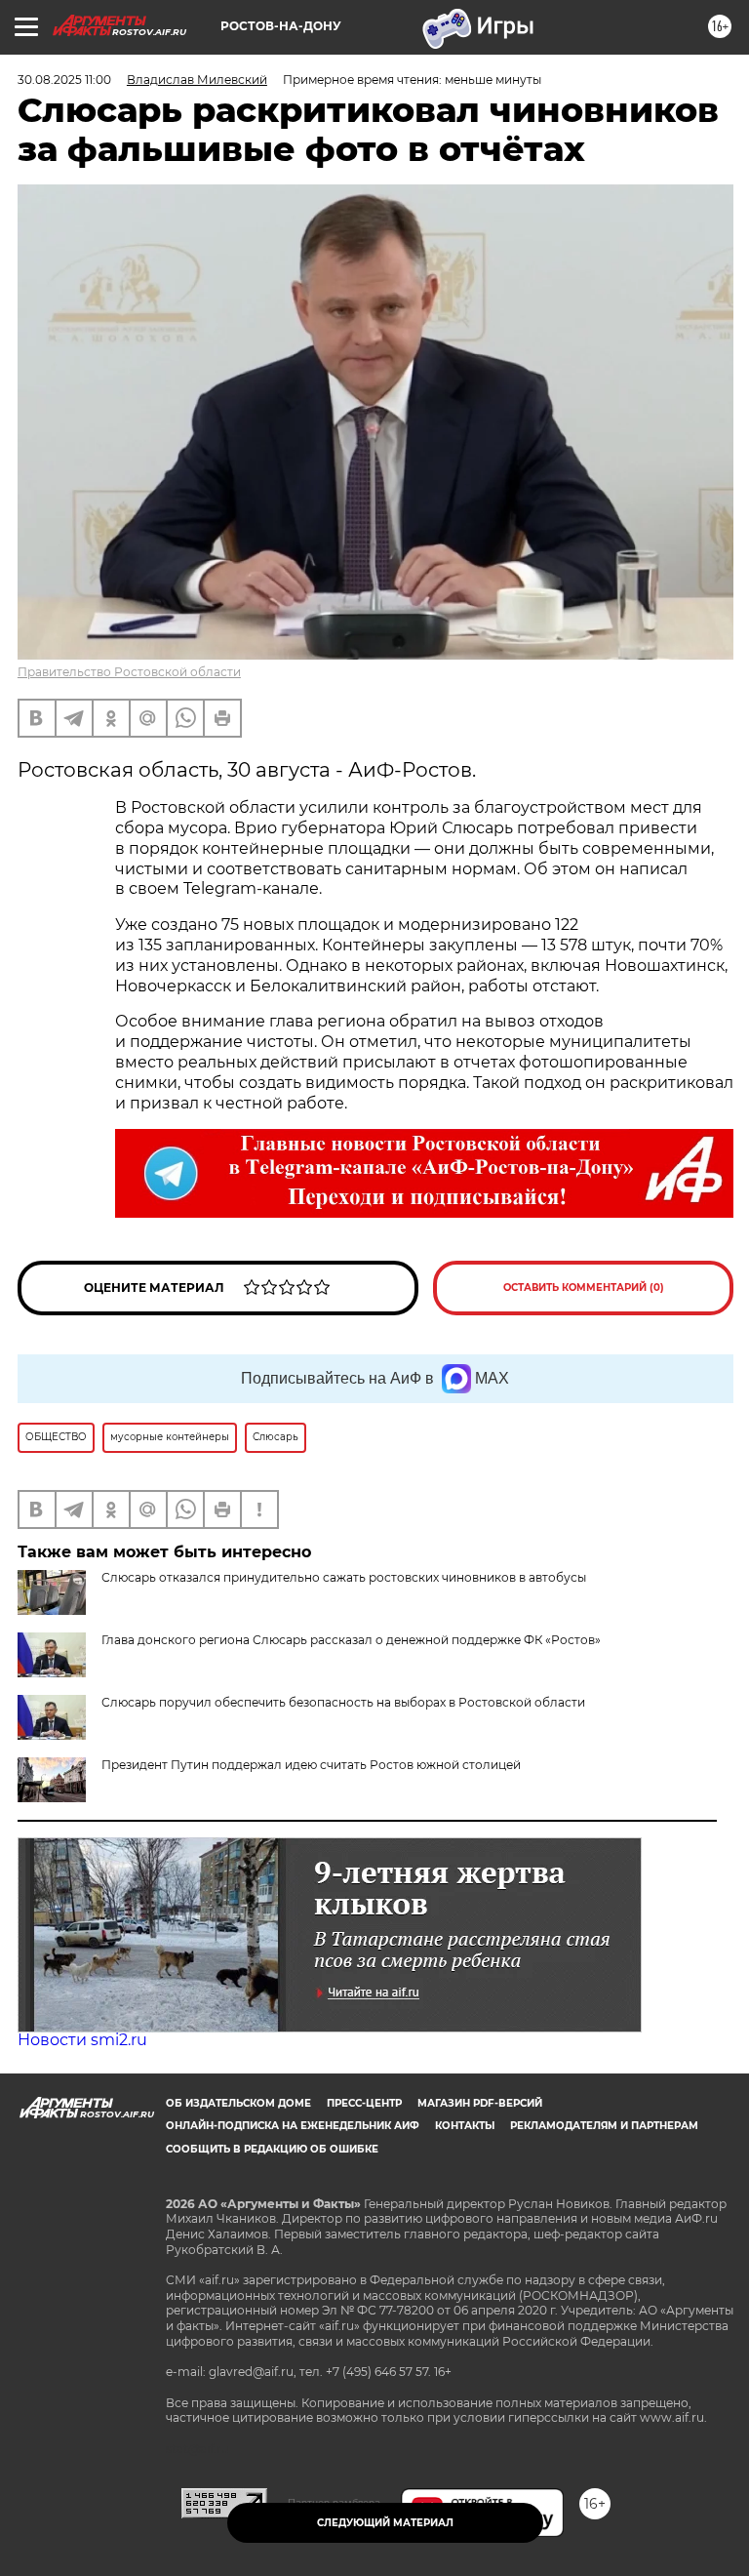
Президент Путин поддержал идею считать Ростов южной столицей (311, 1765)
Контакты (465, 2126)
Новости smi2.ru (82, 2040)
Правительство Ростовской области (129, 672)
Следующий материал (385, 2523)
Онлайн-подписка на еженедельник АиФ (293, 2126)
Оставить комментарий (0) (584, 1288)
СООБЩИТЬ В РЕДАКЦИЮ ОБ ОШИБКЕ (272, 2149)
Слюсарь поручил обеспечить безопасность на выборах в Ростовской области (343, 1702)
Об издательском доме (238, 2103)
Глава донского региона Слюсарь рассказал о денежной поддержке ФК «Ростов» (351, 1640)
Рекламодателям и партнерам (604, 2126)
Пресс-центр (364, 2103)
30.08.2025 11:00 (64, 80)
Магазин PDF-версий (480, 2103)
